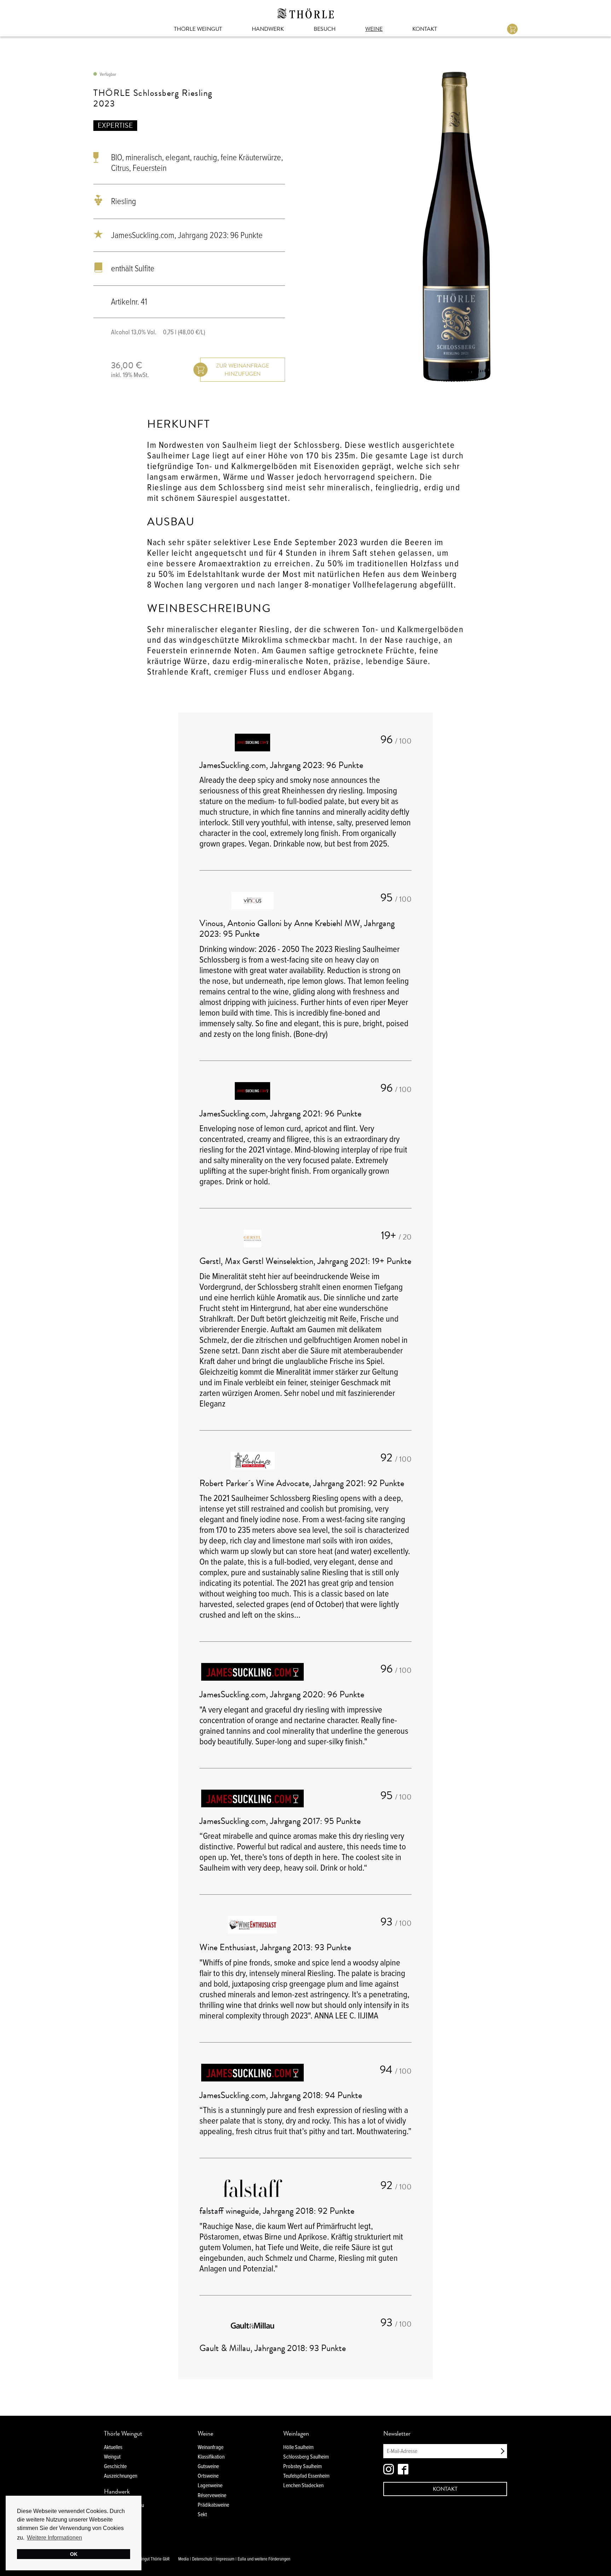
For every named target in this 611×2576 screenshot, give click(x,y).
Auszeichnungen (121, 2476)
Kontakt (425, 29)
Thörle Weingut (198, 29)
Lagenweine (210, 2485)
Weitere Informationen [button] (54, 2538)
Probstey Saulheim (302, 2466)
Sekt (202, 2514)
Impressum (225, 2559)
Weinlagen (296, 2433)
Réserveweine (212, 2495)
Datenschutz (202, 2559)
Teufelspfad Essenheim (306, 2476)
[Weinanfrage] (512, 29)
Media (184, 2559)
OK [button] (74, 2554)
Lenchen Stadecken (303, 2485)
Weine (374, 29)
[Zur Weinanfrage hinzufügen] (243, 370)
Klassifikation (211, 2457)
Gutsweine (208, 2466)
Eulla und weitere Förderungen (264, 2559)
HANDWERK (268, 29)
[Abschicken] (502, 2451)
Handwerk (117, 2491)
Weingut (112, 2457)
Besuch (325, 29)
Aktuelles (113, 2447)
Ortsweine (208, 2476)
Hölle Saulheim (298, 2447)
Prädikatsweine (213, 2505)
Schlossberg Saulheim (306, 2457)
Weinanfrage (211, 2447)
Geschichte (115, 2466)
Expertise (115, 125)
